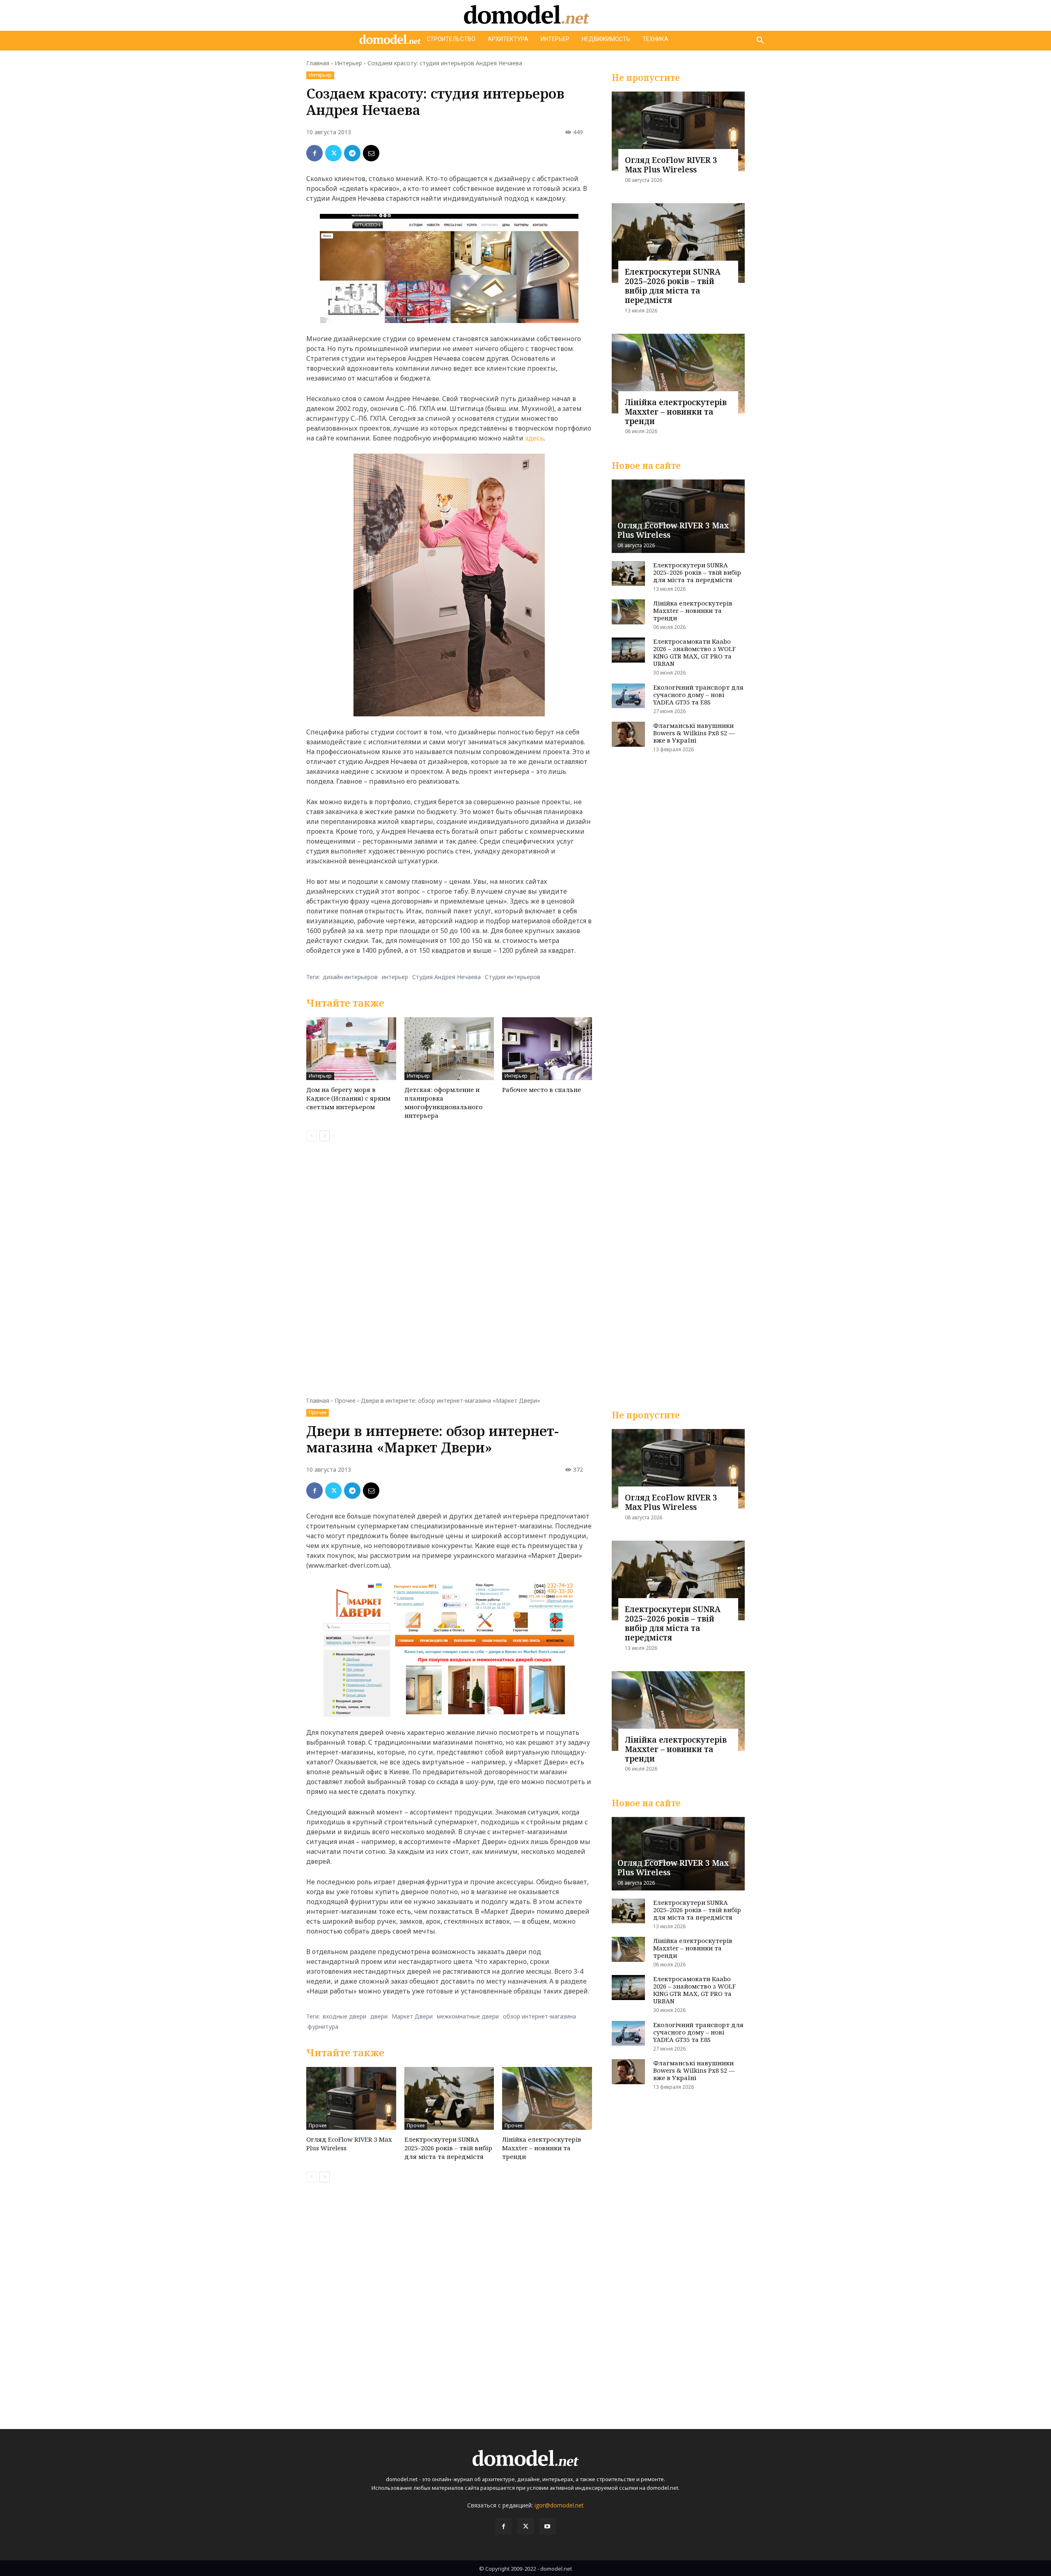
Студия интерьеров (513, 977)
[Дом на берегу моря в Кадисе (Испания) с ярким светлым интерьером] (351, 1049)
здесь (534, 438)
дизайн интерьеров (350, 977)
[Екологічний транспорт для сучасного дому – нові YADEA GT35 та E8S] (628, 696)
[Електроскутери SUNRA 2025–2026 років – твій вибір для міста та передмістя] (678, 243)
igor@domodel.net (559, 2505)
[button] (760, 41)
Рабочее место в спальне (542, 1090)
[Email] (371, 153)
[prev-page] (311, 1136)
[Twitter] (333, 153)
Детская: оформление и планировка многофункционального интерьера (443, 1102)
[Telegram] (352, 153)
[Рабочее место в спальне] (547, 1049)
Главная (318, 63)
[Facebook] (314, 153)
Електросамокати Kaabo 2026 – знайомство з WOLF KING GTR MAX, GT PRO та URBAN (694, 652)
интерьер (395, 977)
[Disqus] (449, 1264)
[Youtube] (547, 2526)
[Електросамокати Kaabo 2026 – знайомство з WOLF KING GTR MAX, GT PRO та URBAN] (628, 650)
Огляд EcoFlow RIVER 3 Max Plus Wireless (671, 165)
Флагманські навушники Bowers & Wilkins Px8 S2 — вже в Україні (694, 733)
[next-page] (325, 1136)
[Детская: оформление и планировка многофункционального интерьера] (449, 1049)
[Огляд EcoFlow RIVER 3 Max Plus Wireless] (678, 131)
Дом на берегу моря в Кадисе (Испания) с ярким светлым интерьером (348, 1098)
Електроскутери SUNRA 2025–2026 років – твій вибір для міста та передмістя (673, 286)
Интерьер (348, 63)
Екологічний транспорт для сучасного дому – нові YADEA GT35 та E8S (698, 695)
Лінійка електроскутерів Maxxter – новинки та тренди (676, 412)
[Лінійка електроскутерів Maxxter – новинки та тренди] (678, 374)
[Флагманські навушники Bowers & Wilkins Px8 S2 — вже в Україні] (628, 734)
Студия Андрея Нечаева (446, 977)
